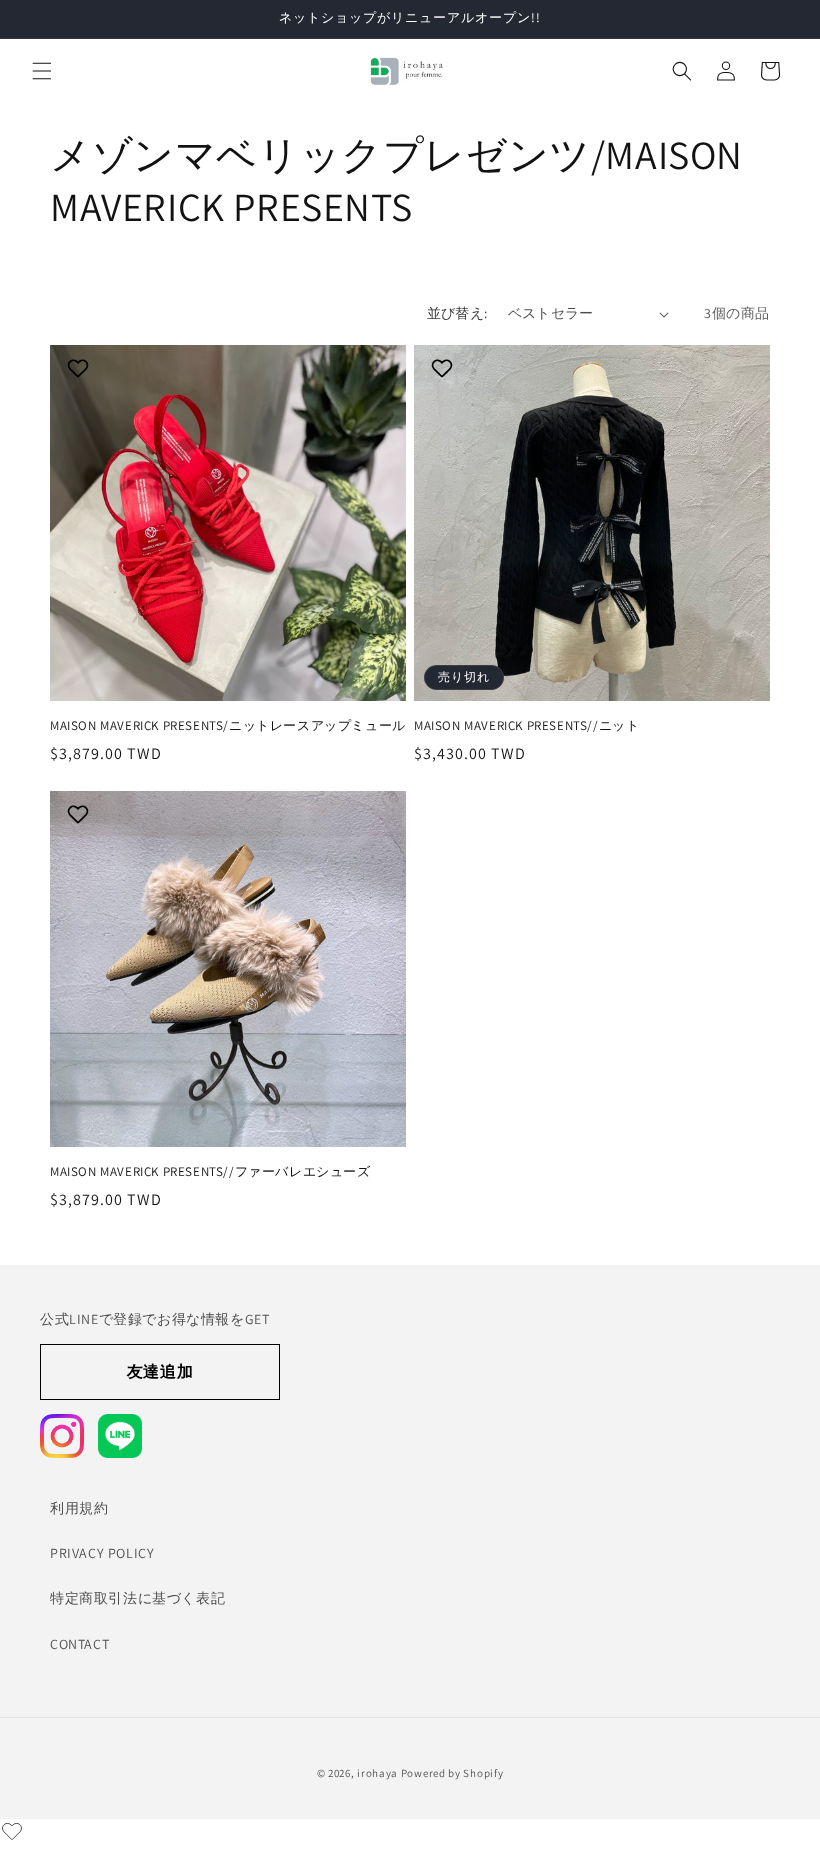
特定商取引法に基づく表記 (137, 1598)
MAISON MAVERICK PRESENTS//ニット (526, 726)
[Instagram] (62, 1436)
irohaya (377, 1773)
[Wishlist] (12, 1831)
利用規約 (79, 1508)
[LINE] (120, 1436)
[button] (42, 71)
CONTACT (79, 1644)
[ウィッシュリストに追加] (80, 368)
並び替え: (457, 313)
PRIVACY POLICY (102, 1553)
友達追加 (160, 1371)
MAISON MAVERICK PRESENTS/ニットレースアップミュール (228, 726)
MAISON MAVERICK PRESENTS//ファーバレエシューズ (210, 1172)
